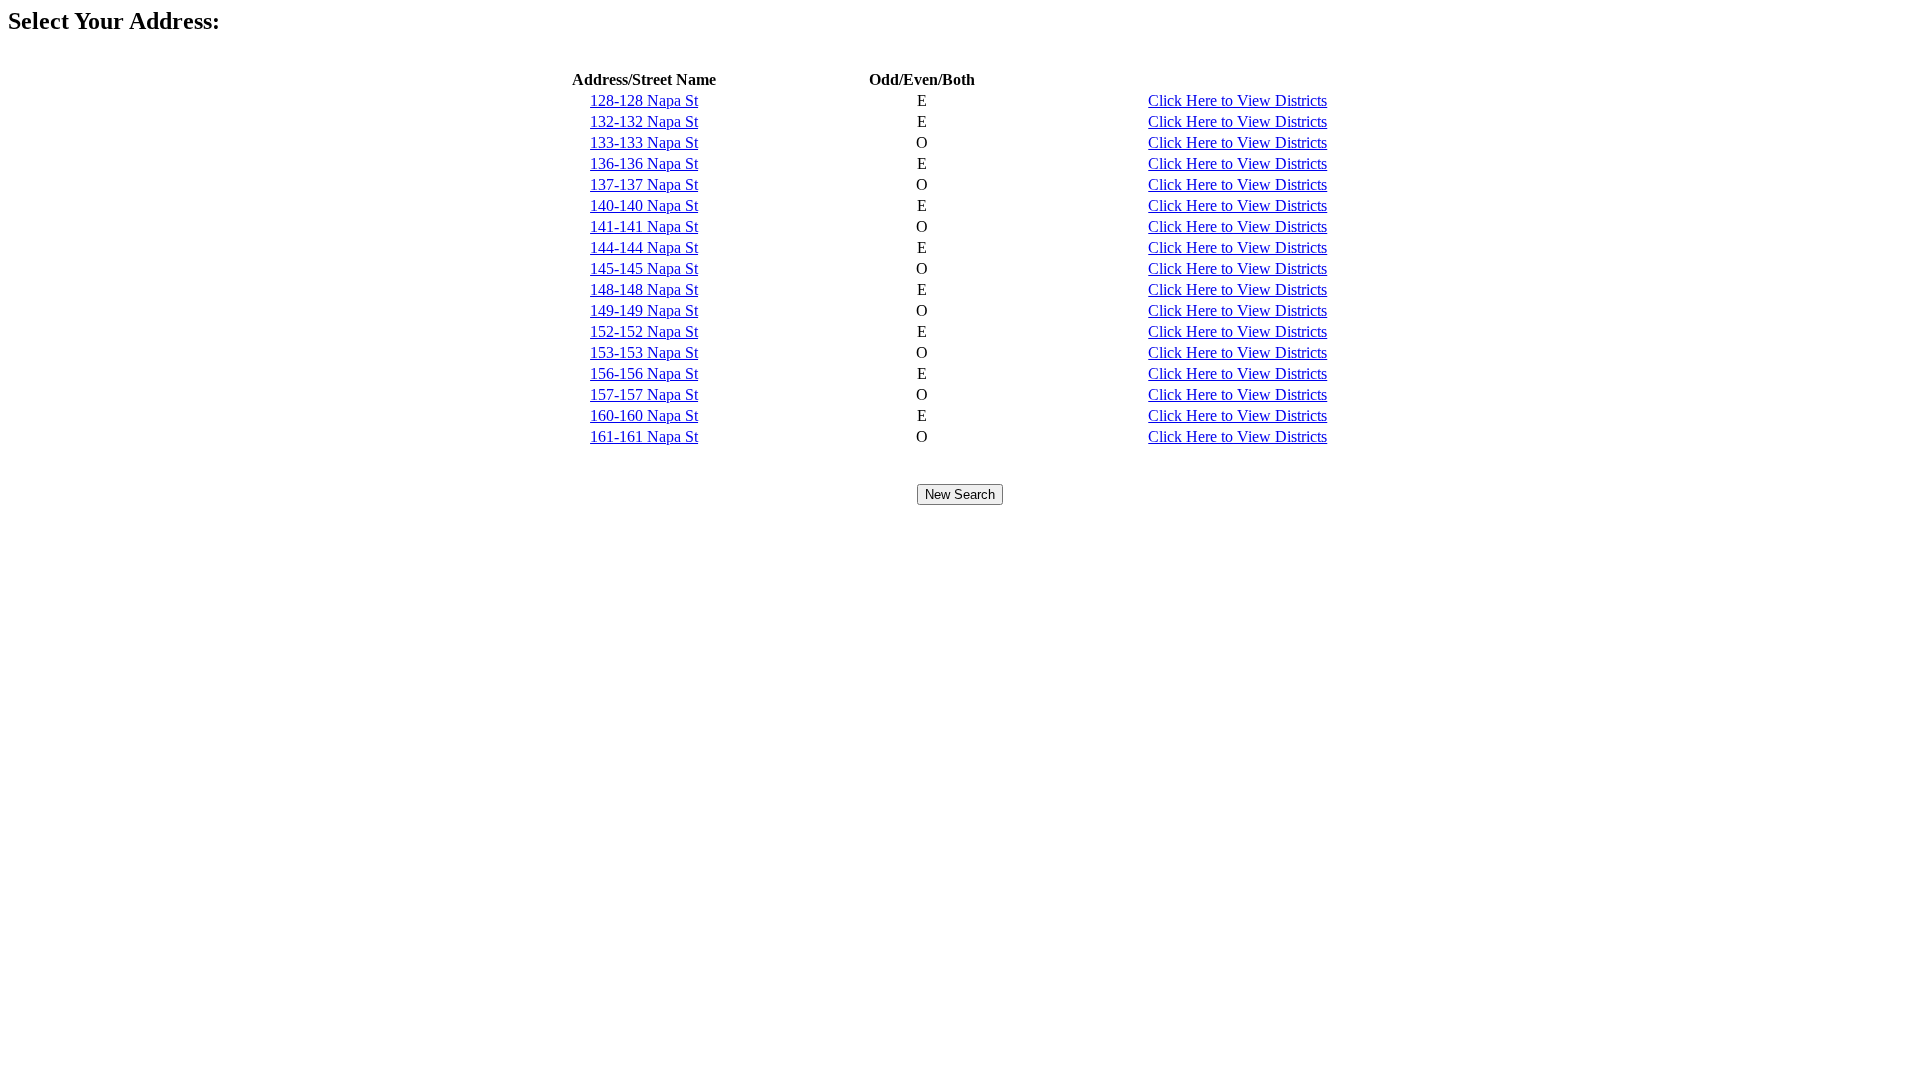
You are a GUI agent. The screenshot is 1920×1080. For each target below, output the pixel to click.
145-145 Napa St (644, 268)
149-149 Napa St (644, 310)
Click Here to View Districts (1237, 100)
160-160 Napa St (644, 415)
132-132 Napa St (644, 121)
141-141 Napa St (644, 226)
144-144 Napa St (644, 247)
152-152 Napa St (644, 331)
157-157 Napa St (644, 394)
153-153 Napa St (644, 352)
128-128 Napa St (644, 100)
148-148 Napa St (644, 289)
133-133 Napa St (644, 142)
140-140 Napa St (644, 205)
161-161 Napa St (644, 436)
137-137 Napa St (644, 184)
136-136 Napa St (644, 163)
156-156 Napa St (644, 373)
